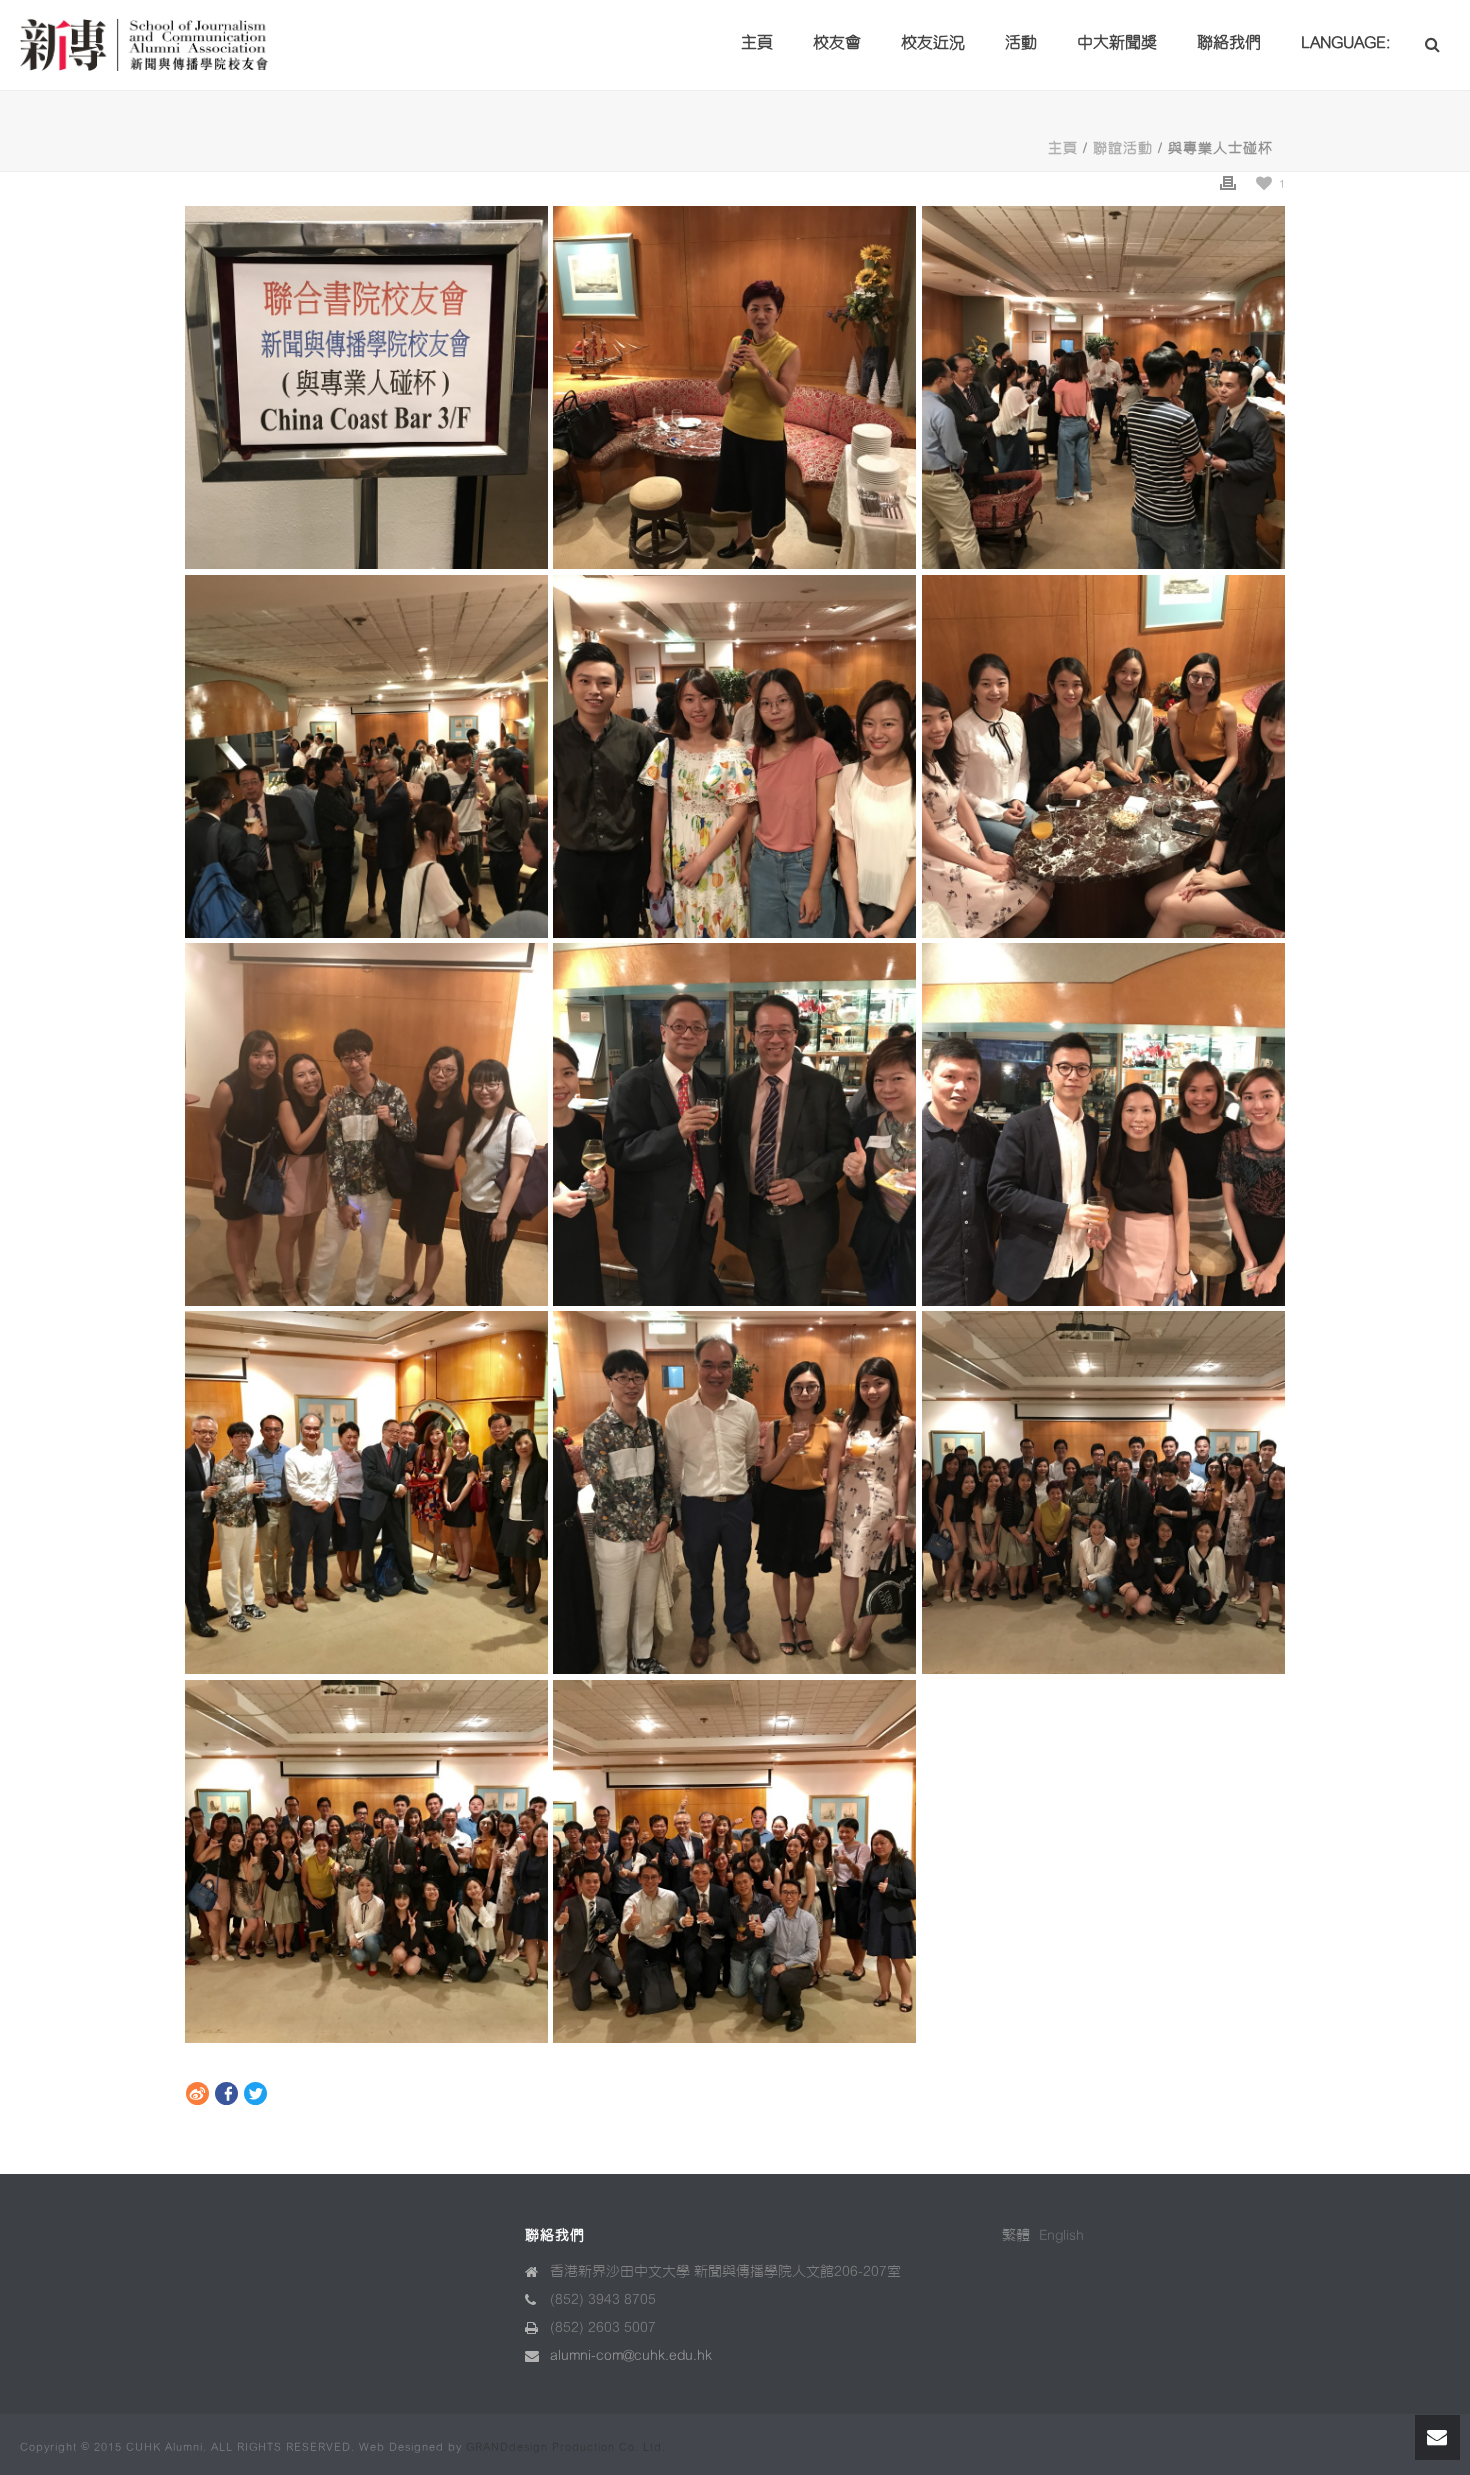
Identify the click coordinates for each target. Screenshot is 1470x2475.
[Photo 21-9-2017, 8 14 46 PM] (1103, 1492)
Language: (1347, 42)
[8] (366, 756)
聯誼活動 (1123, 148)
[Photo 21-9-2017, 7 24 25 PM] (366, 387)
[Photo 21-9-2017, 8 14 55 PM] (366, 1861)
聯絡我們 (1229, 42)
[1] (1103, 756)
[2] (734, 756)
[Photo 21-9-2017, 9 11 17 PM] (366, 1124)
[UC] (366, 1492)
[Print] (1228, 183)
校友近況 (933, 42)
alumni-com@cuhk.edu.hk (631, 2355)
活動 (1021, 42)
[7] (734, 1124)
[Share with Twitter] (255, 2096)
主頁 (757, 42)
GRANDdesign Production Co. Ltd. (566, 2447)
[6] (734, 387)
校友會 (837, 42)
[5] (734, 1861)
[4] (734, 1492)
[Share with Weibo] (197, 2096)
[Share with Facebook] (226, 2096)
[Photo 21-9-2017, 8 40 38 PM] (1103, 1124)
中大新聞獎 (1117, 42)
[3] (1103, 387)
